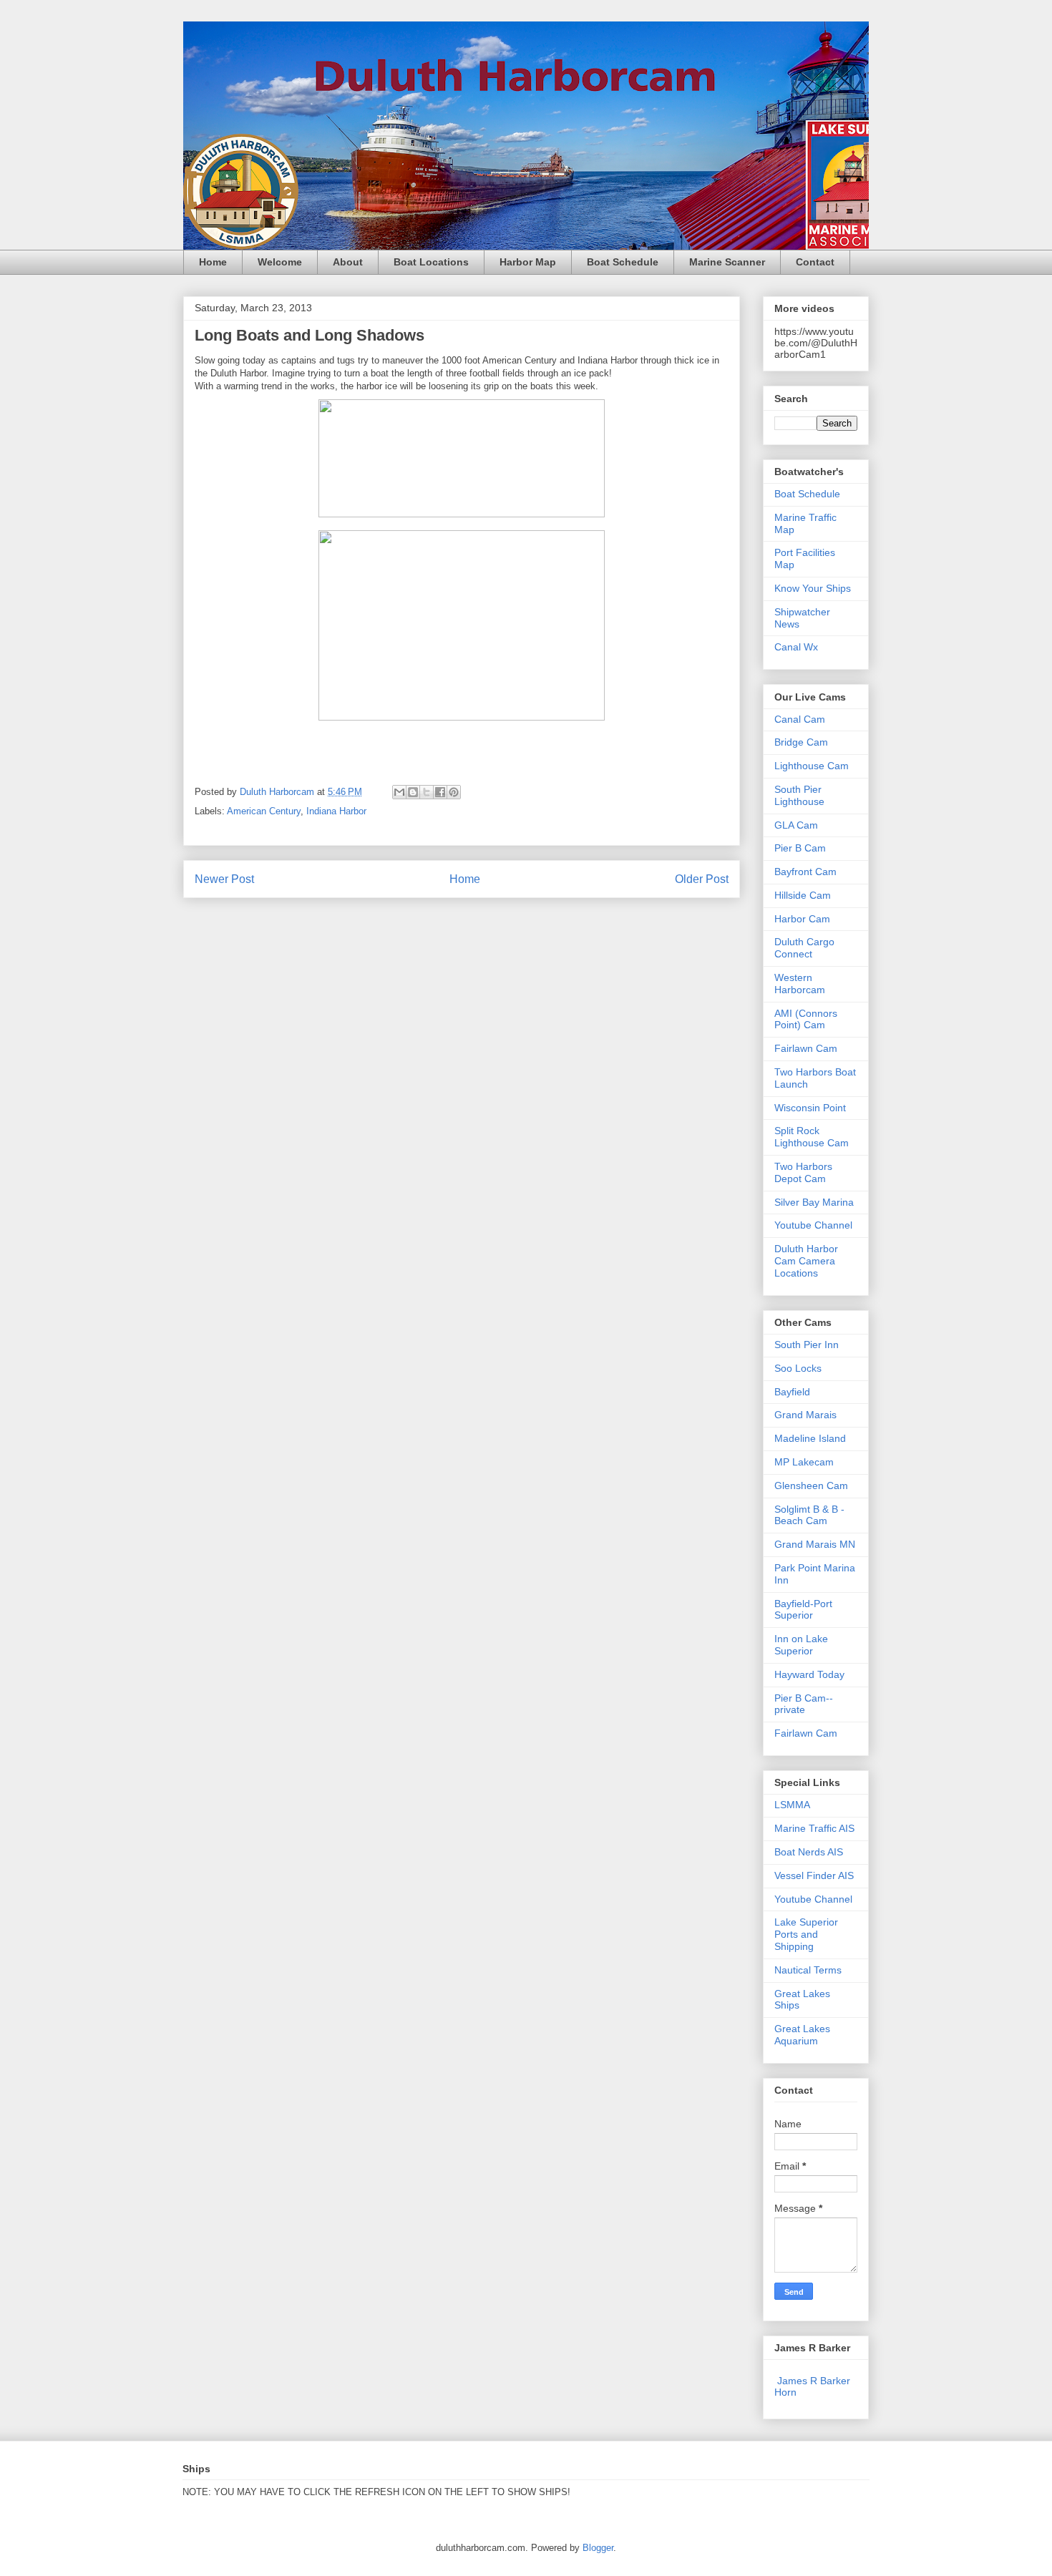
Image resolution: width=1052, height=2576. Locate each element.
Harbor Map (528, 262)
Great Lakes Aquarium (802, 2035)
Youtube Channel (813, 1225)
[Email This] (399, 792)
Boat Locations (431, 262)
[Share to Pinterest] (454, 792)
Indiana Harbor (336, 811)
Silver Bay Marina (814, 1202)
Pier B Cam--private (804, 1704)
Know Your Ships (813, 588)
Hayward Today (809, 1674)
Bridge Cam (801, 742)
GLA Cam (796, 825)
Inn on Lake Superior (801, 1645)
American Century (264, 811)
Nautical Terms (808, 1970)
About (348, 262)
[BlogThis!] (413, 792)
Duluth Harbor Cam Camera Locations (806, 1261)
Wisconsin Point (810, 1108)
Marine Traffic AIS (814, 1828)
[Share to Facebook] (440, 792)
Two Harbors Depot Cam (803, 1172)
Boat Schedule (623, 262)
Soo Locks (798, 1368)
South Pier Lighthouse (799, 795)
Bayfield (792, 1392)
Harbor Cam (802, 919)
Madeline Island (810, 1438)
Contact (815, 262)
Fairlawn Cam (806, 1048)
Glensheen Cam (811, 1485)
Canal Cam (800, 719)
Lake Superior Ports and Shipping (806, 1934)
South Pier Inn (807, 1345)
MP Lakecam (804, 1462)
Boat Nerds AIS (809, 1852)
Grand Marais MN (815, 1544)
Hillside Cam (803, 895)
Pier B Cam (800, 848)
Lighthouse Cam (812, 766)
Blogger (598, 2548)
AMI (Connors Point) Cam (806, 1019)
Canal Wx (796, 647)
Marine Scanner (727, 262)
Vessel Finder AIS (814, 1875)
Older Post (702, 879)
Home (213, 262)
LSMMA (792, 1805)
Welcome (280, 262)
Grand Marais (805, 1415)
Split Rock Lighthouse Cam (812, 1137)
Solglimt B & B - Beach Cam (809, 1515)
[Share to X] (427, 792)
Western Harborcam (800, 984)
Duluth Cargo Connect (804, 948)
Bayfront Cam (805, 872)
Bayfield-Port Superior (803, 1610)
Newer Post (224, 879)
